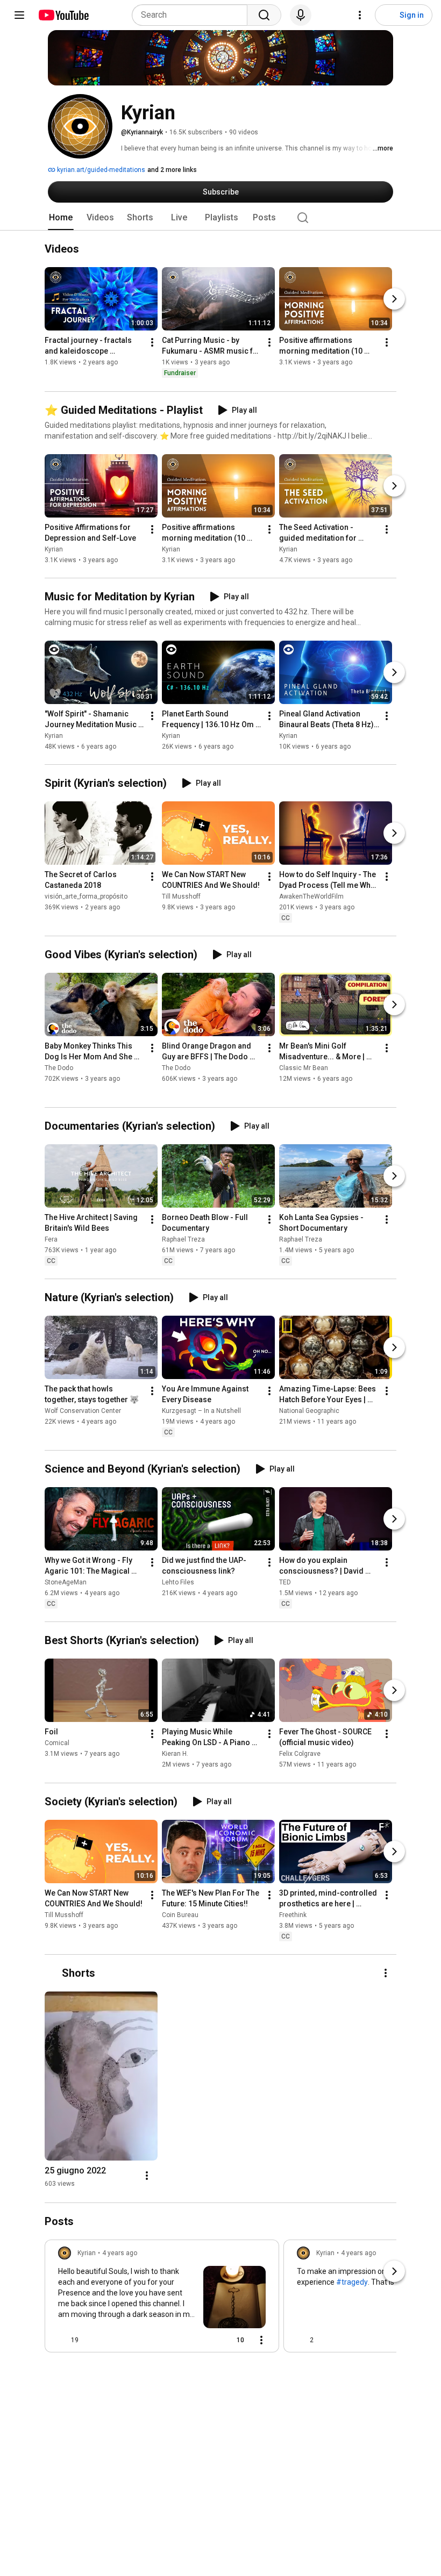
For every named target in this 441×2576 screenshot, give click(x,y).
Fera (51, 1239)
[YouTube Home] (63, 15)
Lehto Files (178, 1582)
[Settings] (360, 15)
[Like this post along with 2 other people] (301, 2340)
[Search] (264, 15)
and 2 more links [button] (172, 170)
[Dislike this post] (91, 2340)
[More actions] (152, 343)
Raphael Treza (183, 1239)
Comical (57, 1743)
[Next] (394, 299)
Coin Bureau (180, 1915)
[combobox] (193, 15)
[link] (162, 2299)
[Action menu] (261, 2340)
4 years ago (120, 2253)
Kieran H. (175, 1754)
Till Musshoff (181, 896)
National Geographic (309, 1411)
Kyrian (54, 549)
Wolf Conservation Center (83, 1411)
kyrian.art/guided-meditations (100, 170)
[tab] (61, 218)
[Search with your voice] (301, 15)
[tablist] (220, 218)
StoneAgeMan (66, 1582)
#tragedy (352, 2282)
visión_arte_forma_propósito (86, 896)
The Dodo (59, 1068)
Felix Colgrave (300, 1754)
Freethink (293, 1915)
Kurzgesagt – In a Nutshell (201, 1411)
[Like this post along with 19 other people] (62, 2340)
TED (285, 1582)
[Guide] (19, 15)
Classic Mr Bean (304, 1068)
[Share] (203, 2340)
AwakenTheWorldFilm (311, 896)
